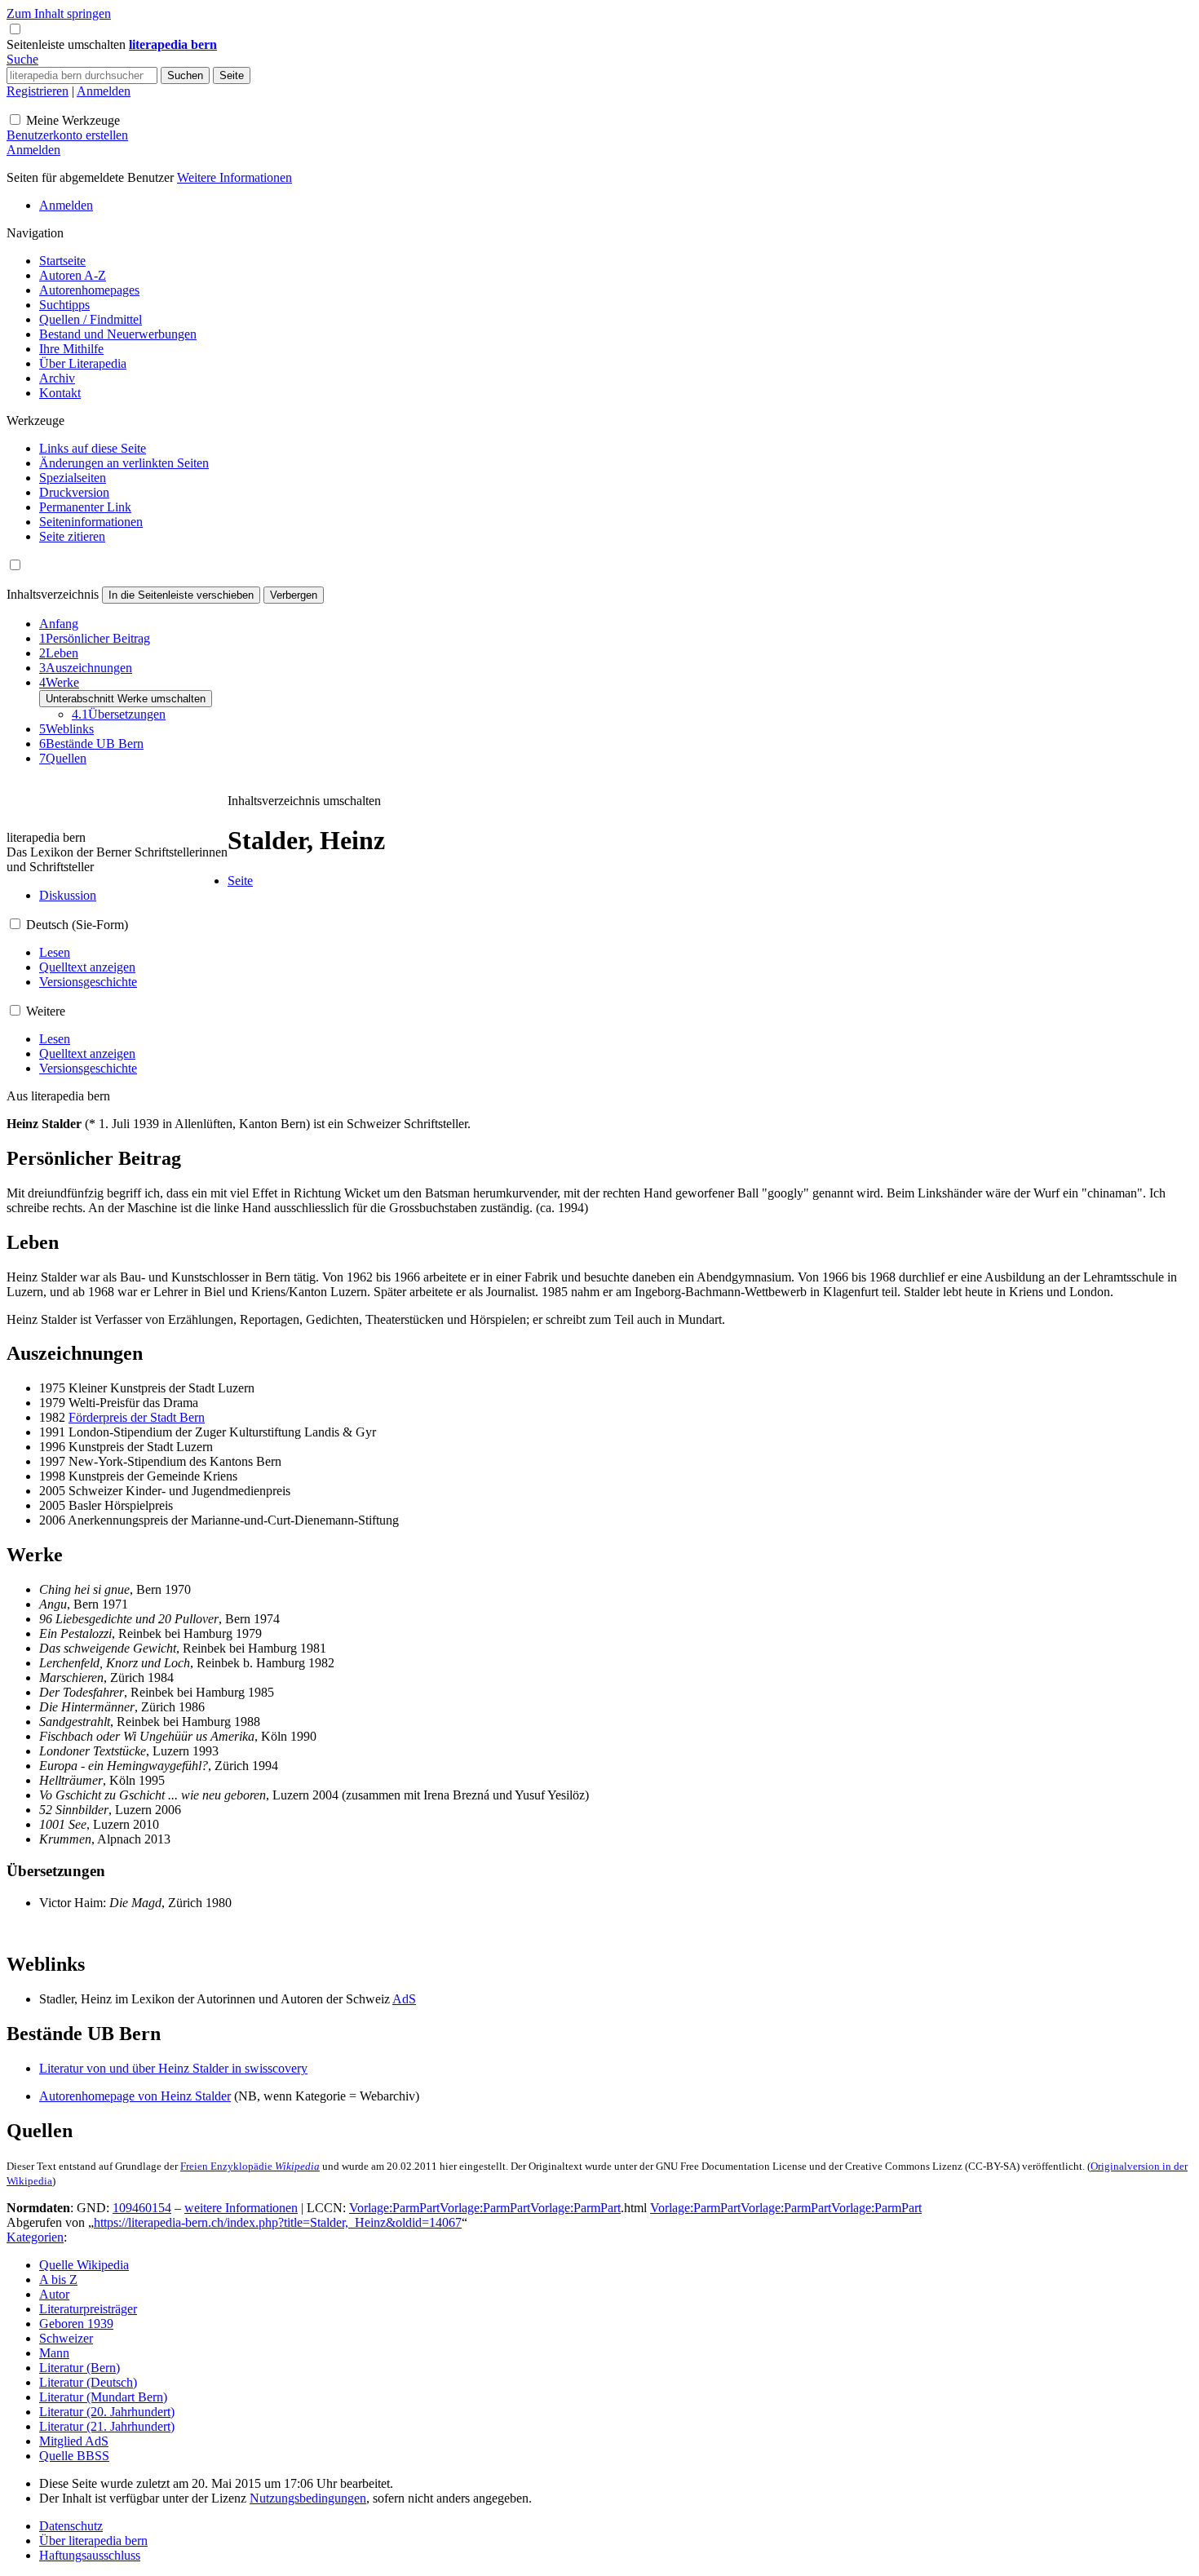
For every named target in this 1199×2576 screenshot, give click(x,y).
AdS (404, 1999)
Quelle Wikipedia (84, 2265)
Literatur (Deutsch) (88, 2382)
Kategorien (35, 2237)
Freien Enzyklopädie (250, 2166)
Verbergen (294, 595)
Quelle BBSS (74, 2456)
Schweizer (66, 2338)
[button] (68, 44)
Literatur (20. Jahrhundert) (107, 2412)
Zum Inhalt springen (59, 13)
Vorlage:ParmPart (394, 2208)
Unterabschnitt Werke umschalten (126, 699)
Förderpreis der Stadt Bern (137, 1417)
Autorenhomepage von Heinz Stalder (135, 2096)
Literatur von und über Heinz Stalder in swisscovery (173, 2068)
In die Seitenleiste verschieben (181, 595)
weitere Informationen (241, 2208)
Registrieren (38, 91)
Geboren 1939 (76, 2324)
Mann (54, 2353)
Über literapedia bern (93, 2541)
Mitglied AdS (74, 2441)
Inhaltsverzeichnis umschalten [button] (304, 801)
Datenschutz (71, 2526)
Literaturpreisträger (88, 2309)
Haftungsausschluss (90, 2555)
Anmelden (104, 91)
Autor (54, 2294)
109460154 (142, 2208)
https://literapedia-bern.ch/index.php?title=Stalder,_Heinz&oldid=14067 (278, 2222)
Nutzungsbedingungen (308, 2498)
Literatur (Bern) (80, 2368)
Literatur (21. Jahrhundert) (107, 2426)
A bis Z (58, 2279)
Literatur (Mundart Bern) (103, 2397)
